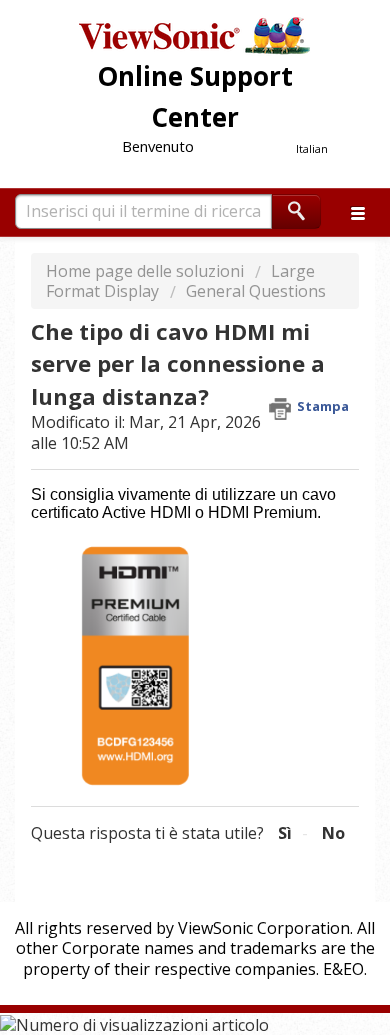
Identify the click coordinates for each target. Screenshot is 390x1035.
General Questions (256, 291)
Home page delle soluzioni (147, 271)
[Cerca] (296, 211)
